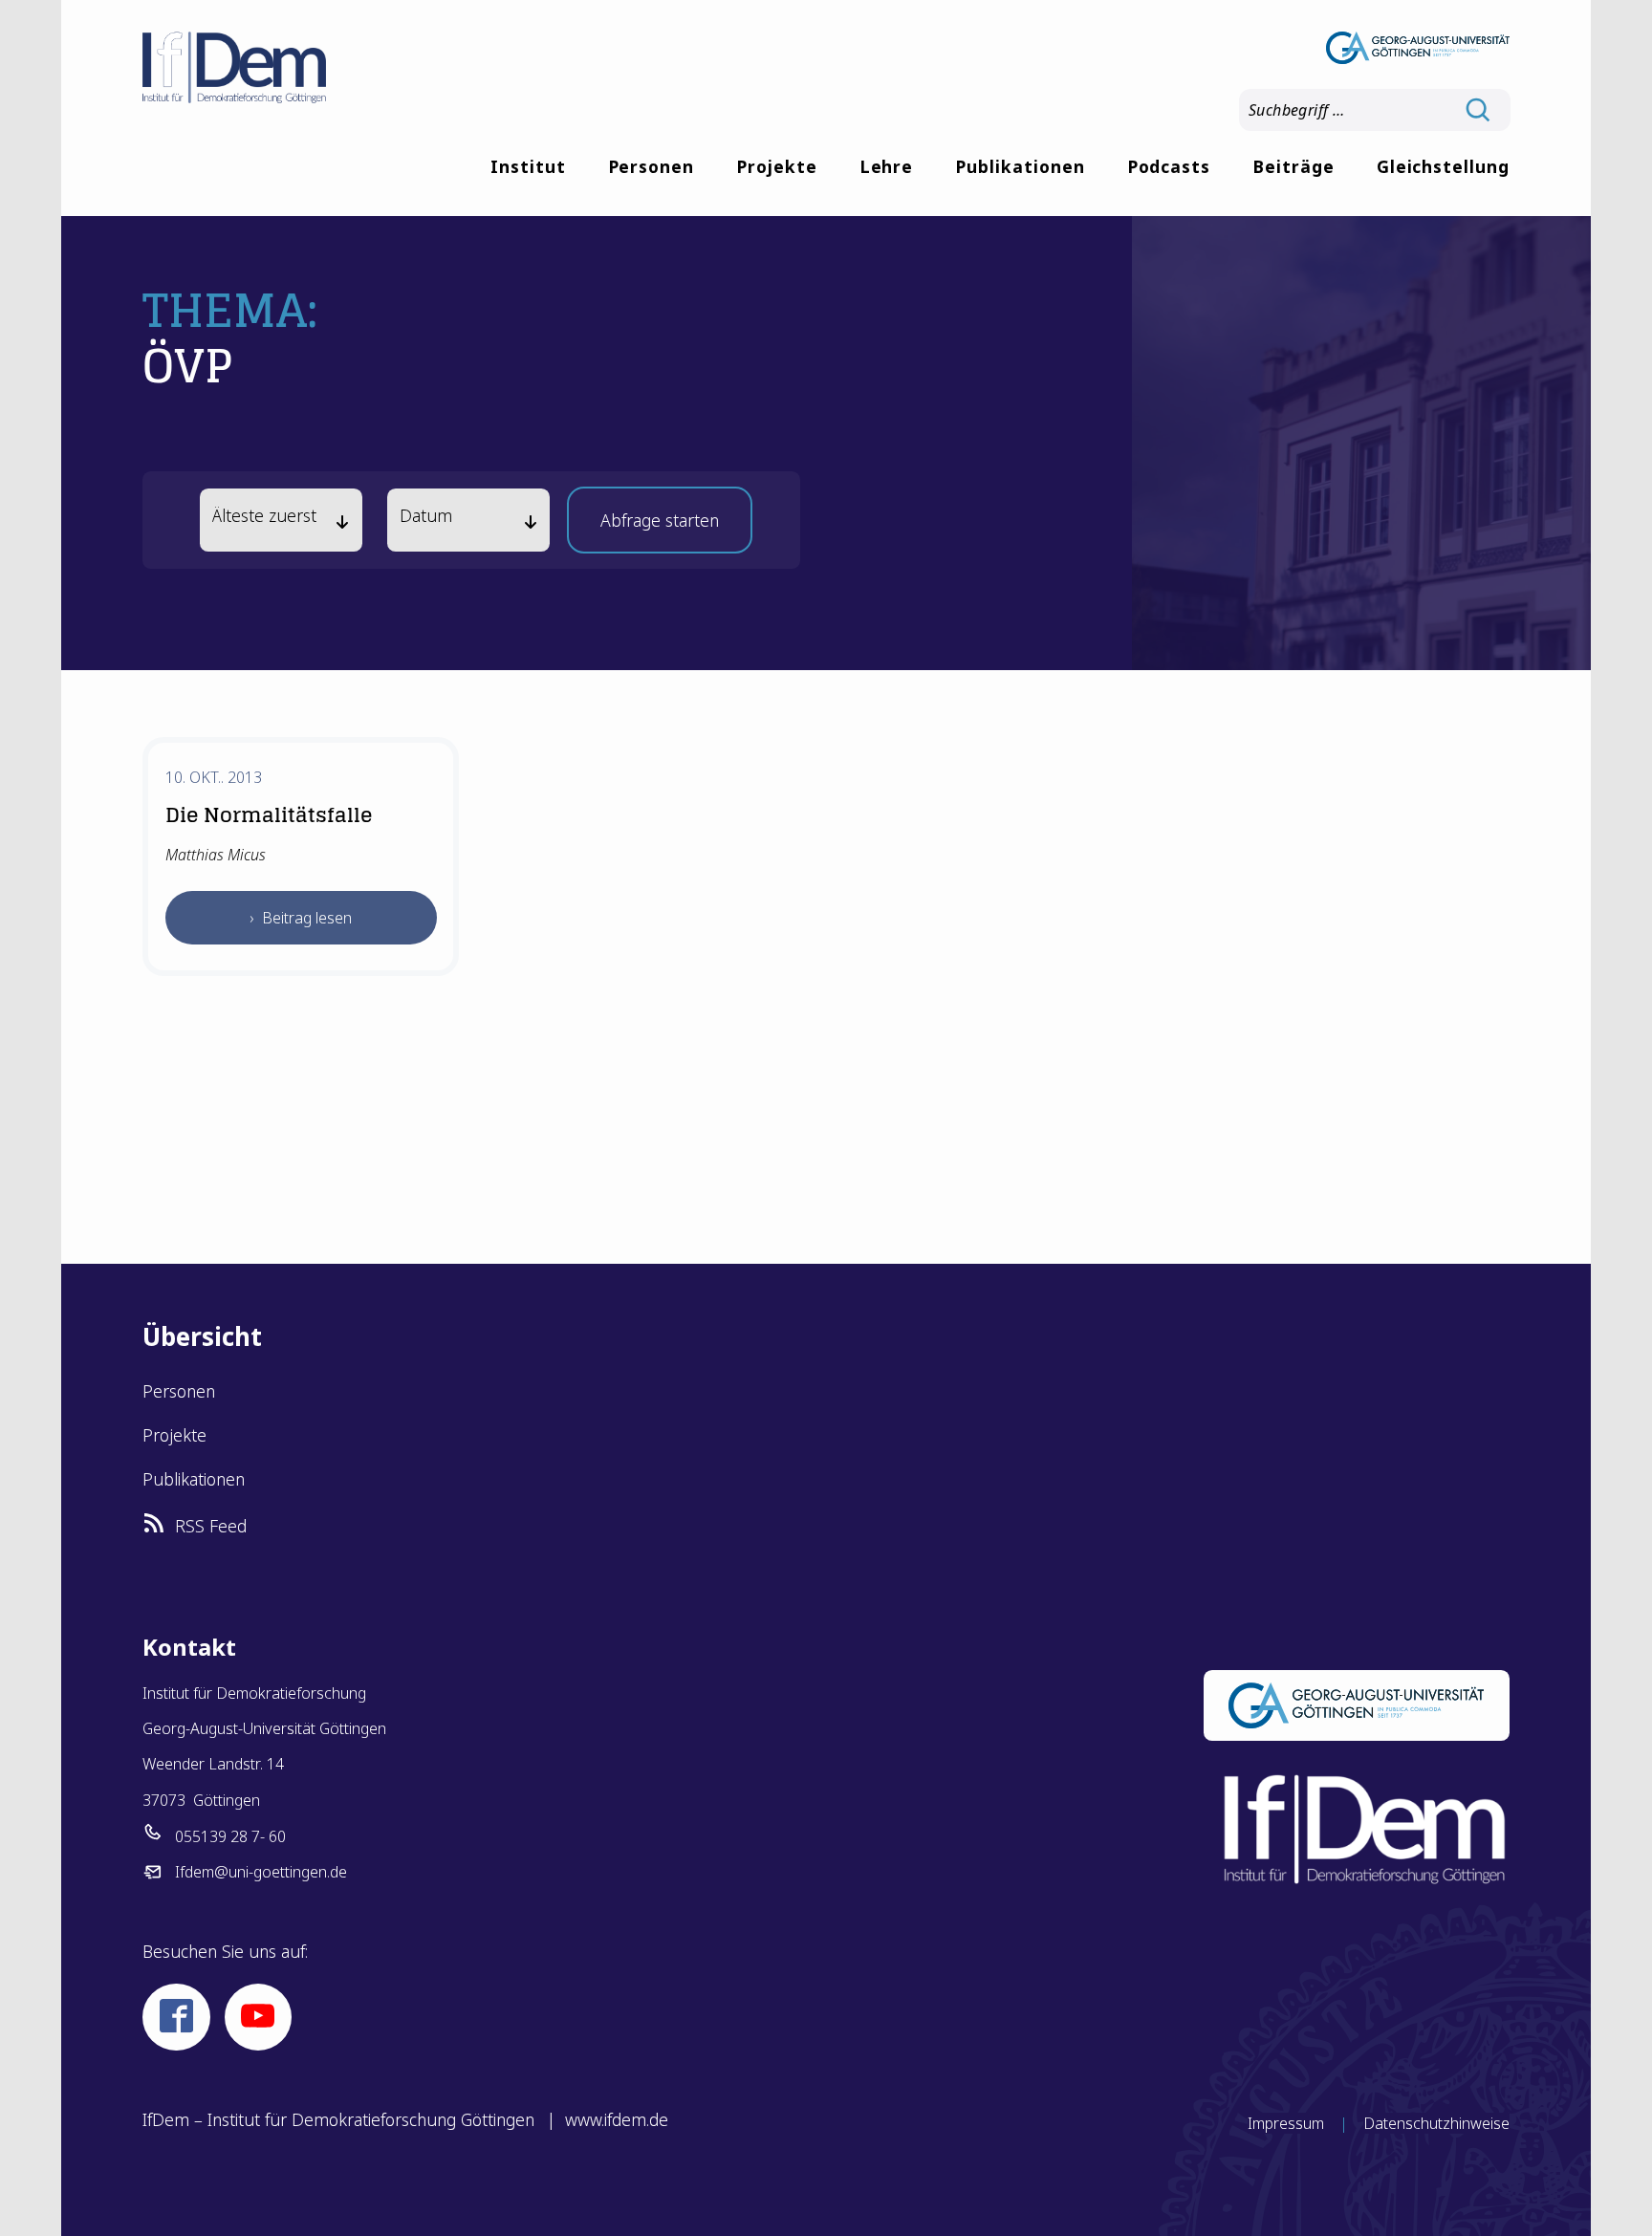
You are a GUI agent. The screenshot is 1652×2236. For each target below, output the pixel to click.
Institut (528, 166)
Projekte (777, 166)
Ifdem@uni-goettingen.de (261, 1872)
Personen (652, 166)
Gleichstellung (1443, 166)
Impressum (1286, 2123)
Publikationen (1020, 166)
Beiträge (1293, 166)
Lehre (887, 166)
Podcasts (1169, 166)
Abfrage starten (660, 526)
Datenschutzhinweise (1436, 2123)
